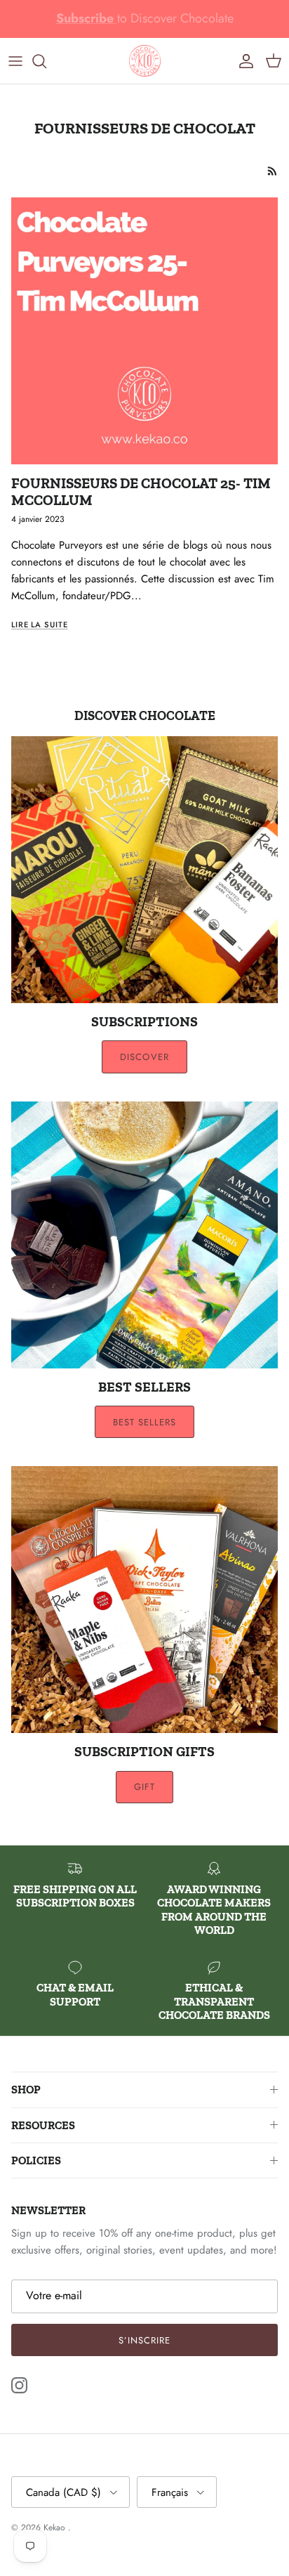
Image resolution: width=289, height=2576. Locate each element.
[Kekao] (145, 61)
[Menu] (15, 61)
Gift (144, 1787)
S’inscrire (144, 2340)
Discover (144, 1057)
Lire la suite (40, 625)
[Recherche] (46, 61)
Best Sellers (144, 1422)
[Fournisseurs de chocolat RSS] (273, 171)
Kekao (56, 2528)
